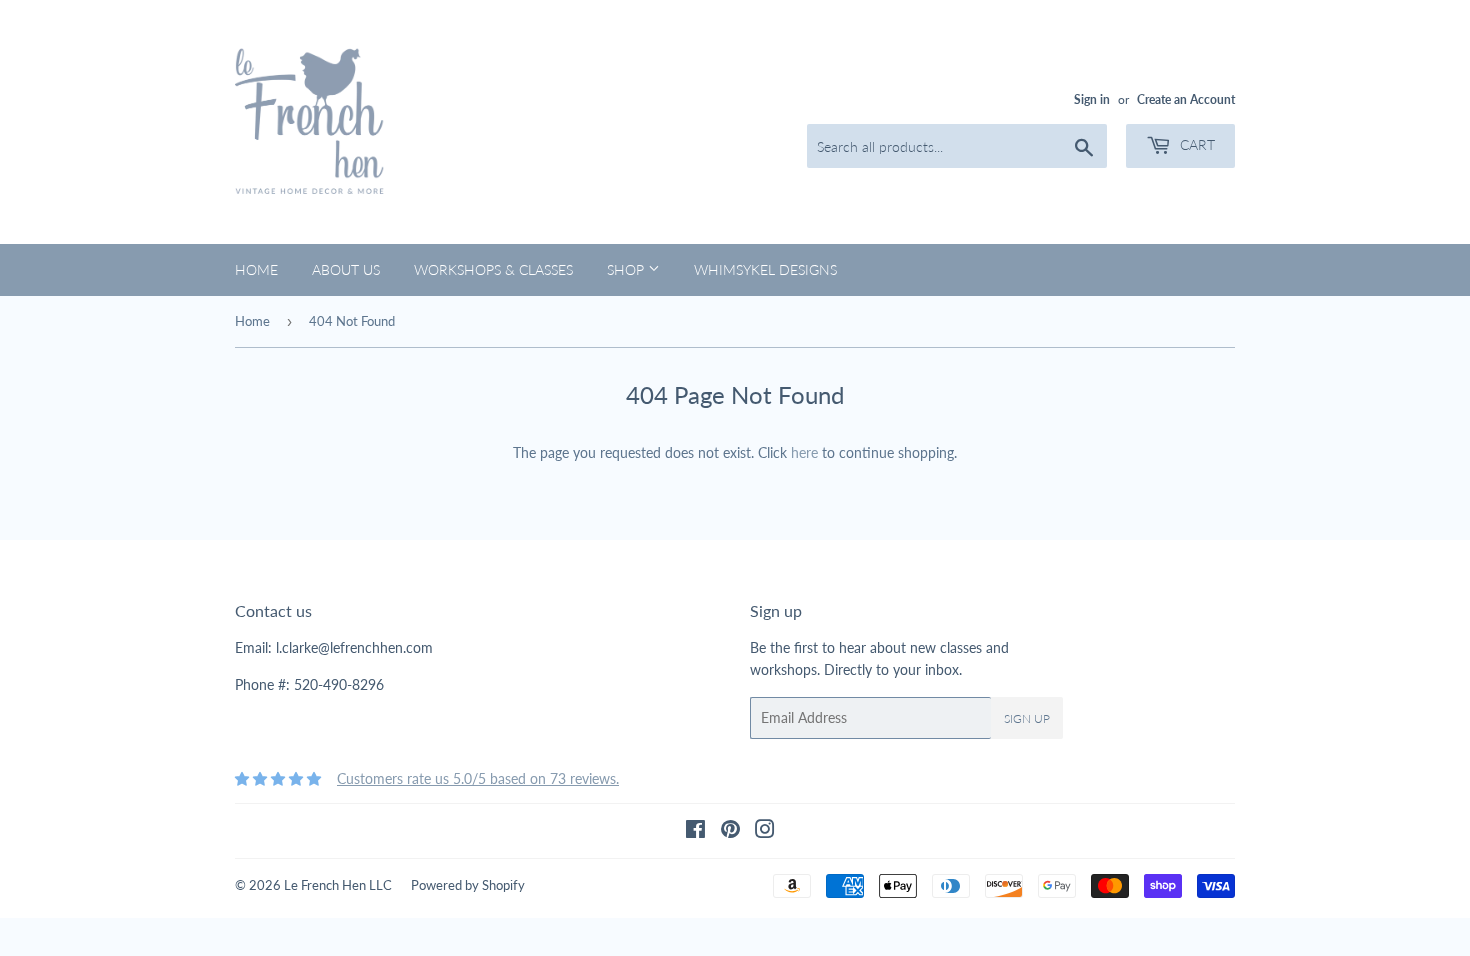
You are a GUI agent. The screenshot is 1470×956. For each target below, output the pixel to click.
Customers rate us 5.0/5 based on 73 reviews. (478, 778)
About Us (346, 269)
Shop (627, 269)
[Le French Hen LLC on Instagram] (765, 831)
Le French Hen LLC (338, 885)
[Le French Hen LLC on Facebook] (695, 831)
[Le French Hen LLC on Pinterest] (730, 831)
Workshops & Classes (493, 269)
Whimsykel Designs (765, 269)
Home (256, 269)
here (804, 452)
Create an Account (1186, 99)
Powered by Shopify (468, 885)
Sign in (1092, 99)
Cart (1195, 144)
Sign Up (1027, 718)
